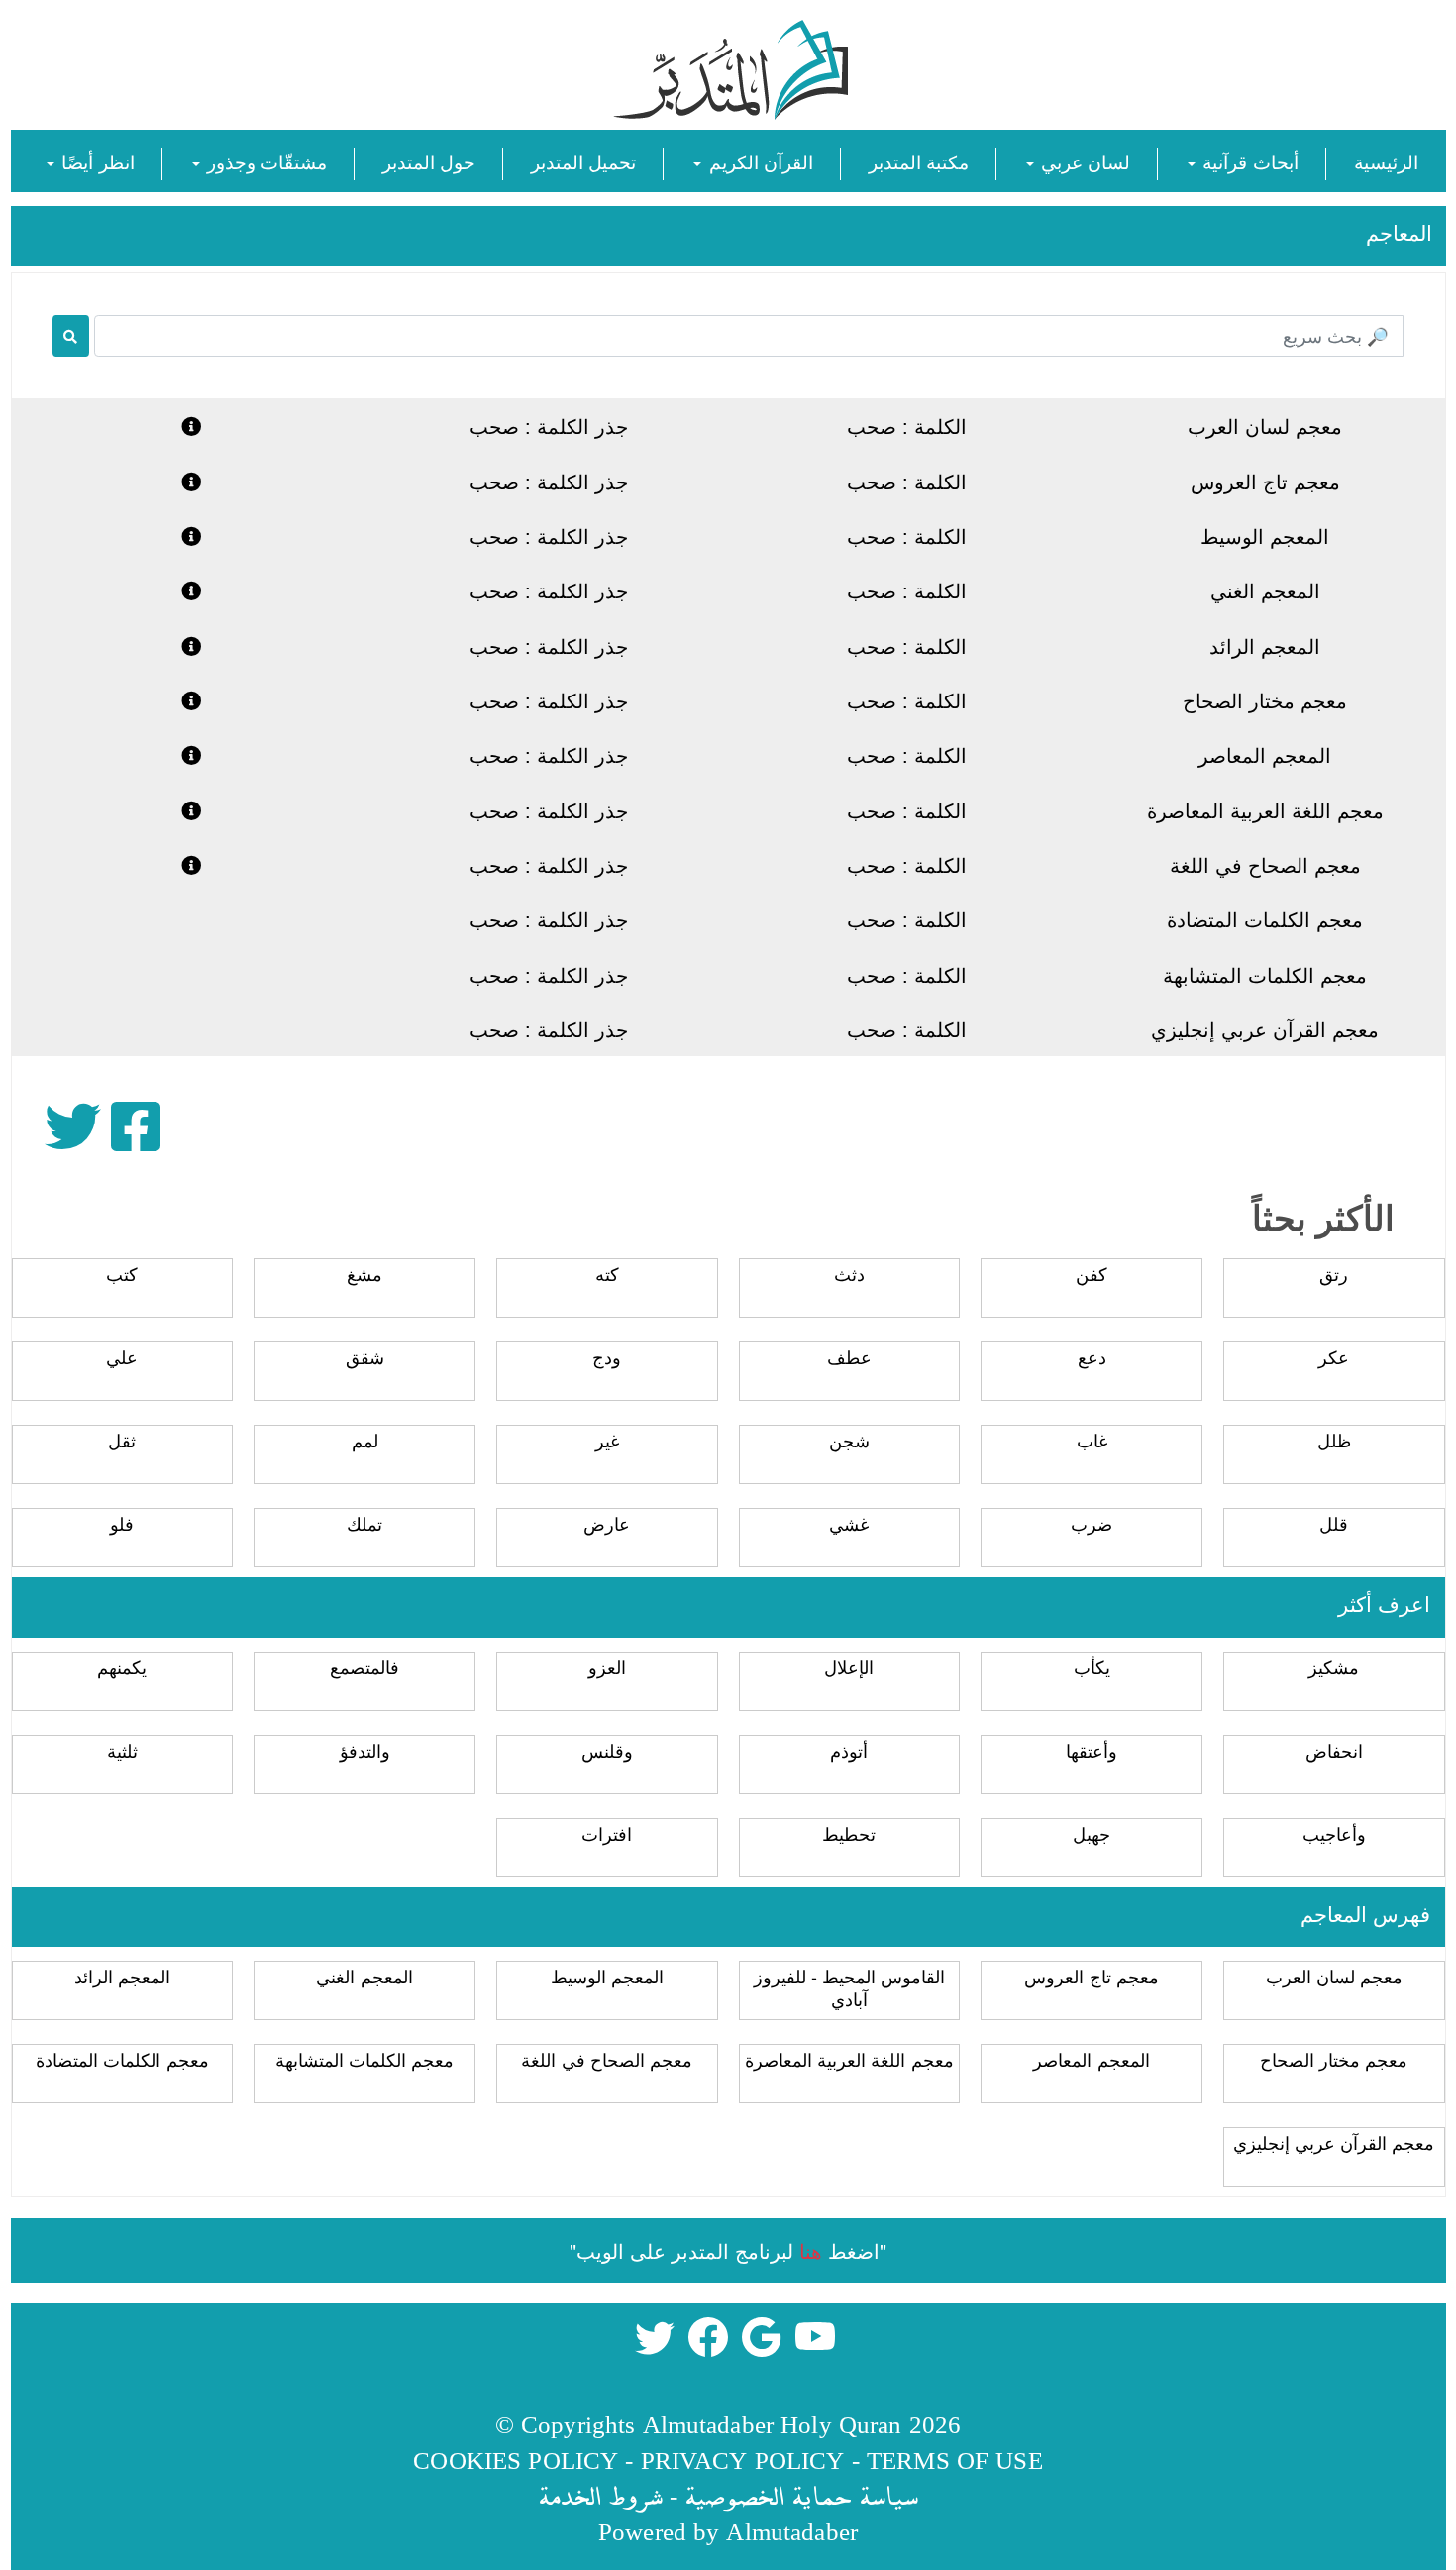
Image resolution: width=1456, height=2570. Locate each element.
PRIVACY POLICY (743, 2460)
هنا (811, 2250)
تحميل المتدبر (583, 161)
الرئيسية (1386, 161)
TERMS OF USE (955, 2460)
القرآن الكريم (758, 161)
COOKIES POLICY (516, 2460)
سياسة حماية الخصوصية (801, 2495)
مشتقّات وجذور (264, 161)
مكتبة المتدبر (919, 161)
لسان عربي (1083, 161)
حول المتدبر (429, 161)
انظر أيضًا (95, 161)
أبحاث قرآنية (1248, 161)
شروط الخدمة (600, 2495)
